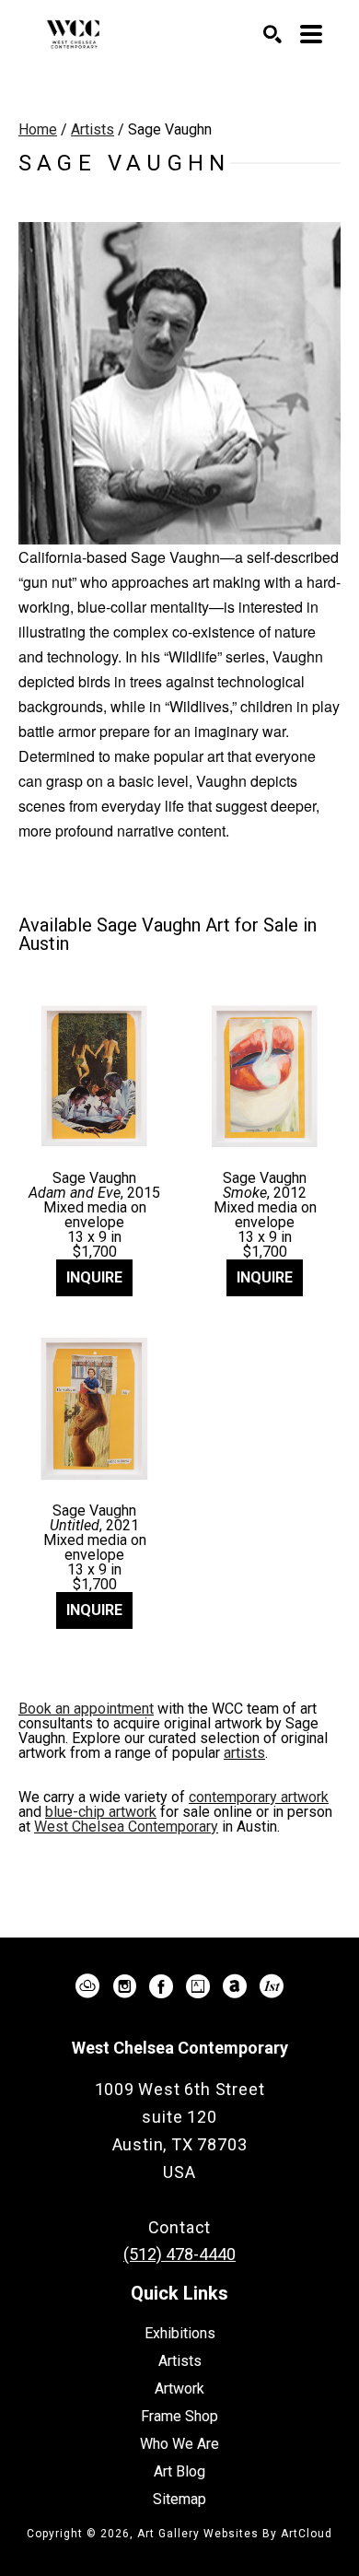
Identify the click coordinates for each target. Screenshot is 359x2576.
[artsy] (198, 1986)
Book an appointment (86, 1709)
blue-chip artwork (101, 1812)
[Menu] (311, 34)
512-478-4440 (179, 2200)
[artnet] (235, 1986)
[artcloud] (87, 1986)
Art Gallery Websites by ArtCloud (235, 2534)
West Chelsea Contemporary (126, 1827)
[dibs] (272, 1986)
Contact (180, 2227)
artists (244, 1753)
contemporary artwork (259, 1797)
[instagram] (124, 1986)
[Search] (272, 34)
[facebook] (161, 1986)
